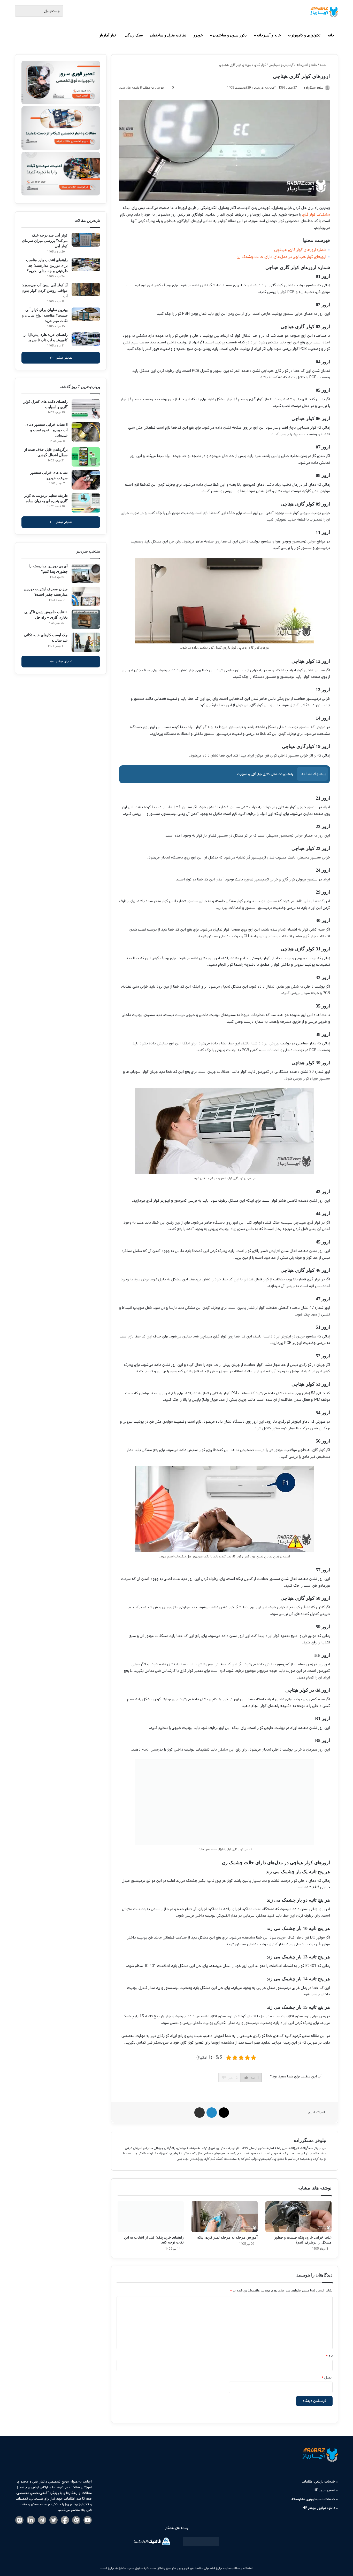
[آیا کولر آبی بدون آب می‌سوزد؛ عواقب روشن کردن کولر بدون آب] (86, 290)
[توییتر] (53, 2520)
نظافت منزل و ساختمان (168, 35)
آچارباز (111, 2568)
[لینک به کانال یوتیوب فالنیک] (88, 2520)
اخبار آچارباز (108, 35)
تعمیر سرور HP (324, 2490)
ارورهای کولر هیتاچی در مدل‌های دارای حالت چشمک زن (281, 257)
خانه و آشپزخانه (269, 35)
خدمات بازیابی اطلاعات (318, 2482)
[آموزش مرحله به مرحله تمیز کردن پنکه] (225, 2217)
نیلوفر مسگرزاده (310, 2140)
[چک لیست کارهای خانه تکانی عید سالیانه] (86, 642)
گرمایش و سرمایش (281, 65)
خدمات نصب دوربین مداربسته (313, 2499)
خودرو (198, 35)
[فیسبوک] (65, 2520)
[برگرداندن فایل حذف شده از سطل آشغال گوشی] (86, 457)
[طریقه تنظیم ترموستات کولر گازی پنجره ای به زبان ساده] (86, 503)
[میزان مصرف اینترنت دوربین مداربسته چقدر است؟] (86, 596)
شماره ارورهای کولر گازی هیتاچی (300, 250)
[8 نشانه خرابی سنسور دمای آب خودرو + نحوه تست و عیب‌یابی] (86, 432)
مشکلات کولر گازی (316, 214)
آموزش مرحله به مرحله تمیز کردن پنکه (227, 2237)
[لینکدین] (31, 2520)
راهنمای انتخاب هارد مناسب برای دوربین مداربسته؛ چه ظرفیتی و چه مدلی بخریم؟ (47, 266)
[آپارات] (76, 2520)
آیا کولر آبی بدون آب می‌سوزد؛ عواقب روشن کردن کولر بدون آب (45, 291)
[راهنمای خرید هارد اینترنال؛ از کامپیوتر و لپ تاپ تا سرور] (86, 339)
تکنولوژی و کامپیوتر (306, 35)
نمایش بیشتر (64, 358)
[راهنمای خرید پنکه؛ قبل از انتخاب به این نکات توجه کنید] (151, 2217)
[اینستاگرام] (19, 2520)
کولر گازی (260, 65)
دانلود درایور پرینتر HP (319, 2508)
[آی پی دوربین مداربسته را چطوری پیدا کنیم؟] (86, 573)
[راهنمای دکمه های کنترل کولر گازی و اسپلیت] (86, 409)
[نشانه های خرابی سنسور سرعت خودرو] (86, 480)
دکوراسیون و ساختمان (230, 35)
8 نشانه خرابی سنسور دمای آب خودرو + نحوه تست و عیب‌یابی (47, 430)
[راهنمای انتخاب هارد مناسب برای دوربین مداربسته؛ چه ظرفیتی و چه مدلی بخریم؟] (86, 265)
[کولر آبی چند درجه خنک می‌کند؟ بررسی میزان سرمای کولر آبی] (86, 240)
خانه (331, 35)
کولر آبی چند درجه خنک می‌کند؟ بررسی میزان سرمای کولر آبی (45, 241)
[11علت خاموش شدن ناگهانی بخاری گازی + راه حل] (86, 619)
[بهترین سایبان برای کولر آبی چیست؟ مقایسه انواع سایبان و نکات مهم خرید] (86, 314)
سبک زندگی (134, 35)
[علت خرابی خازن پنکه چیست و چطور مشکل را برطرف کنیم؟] (298, 2217)
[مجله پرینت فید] (201, 2542)
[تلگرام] (42, 2520)
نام (329, 2356)
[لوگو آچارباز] (324, 12)
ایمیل (327, 2378)
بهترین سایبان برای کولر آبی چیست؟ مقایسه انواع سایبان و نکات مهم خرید (45, 315)
